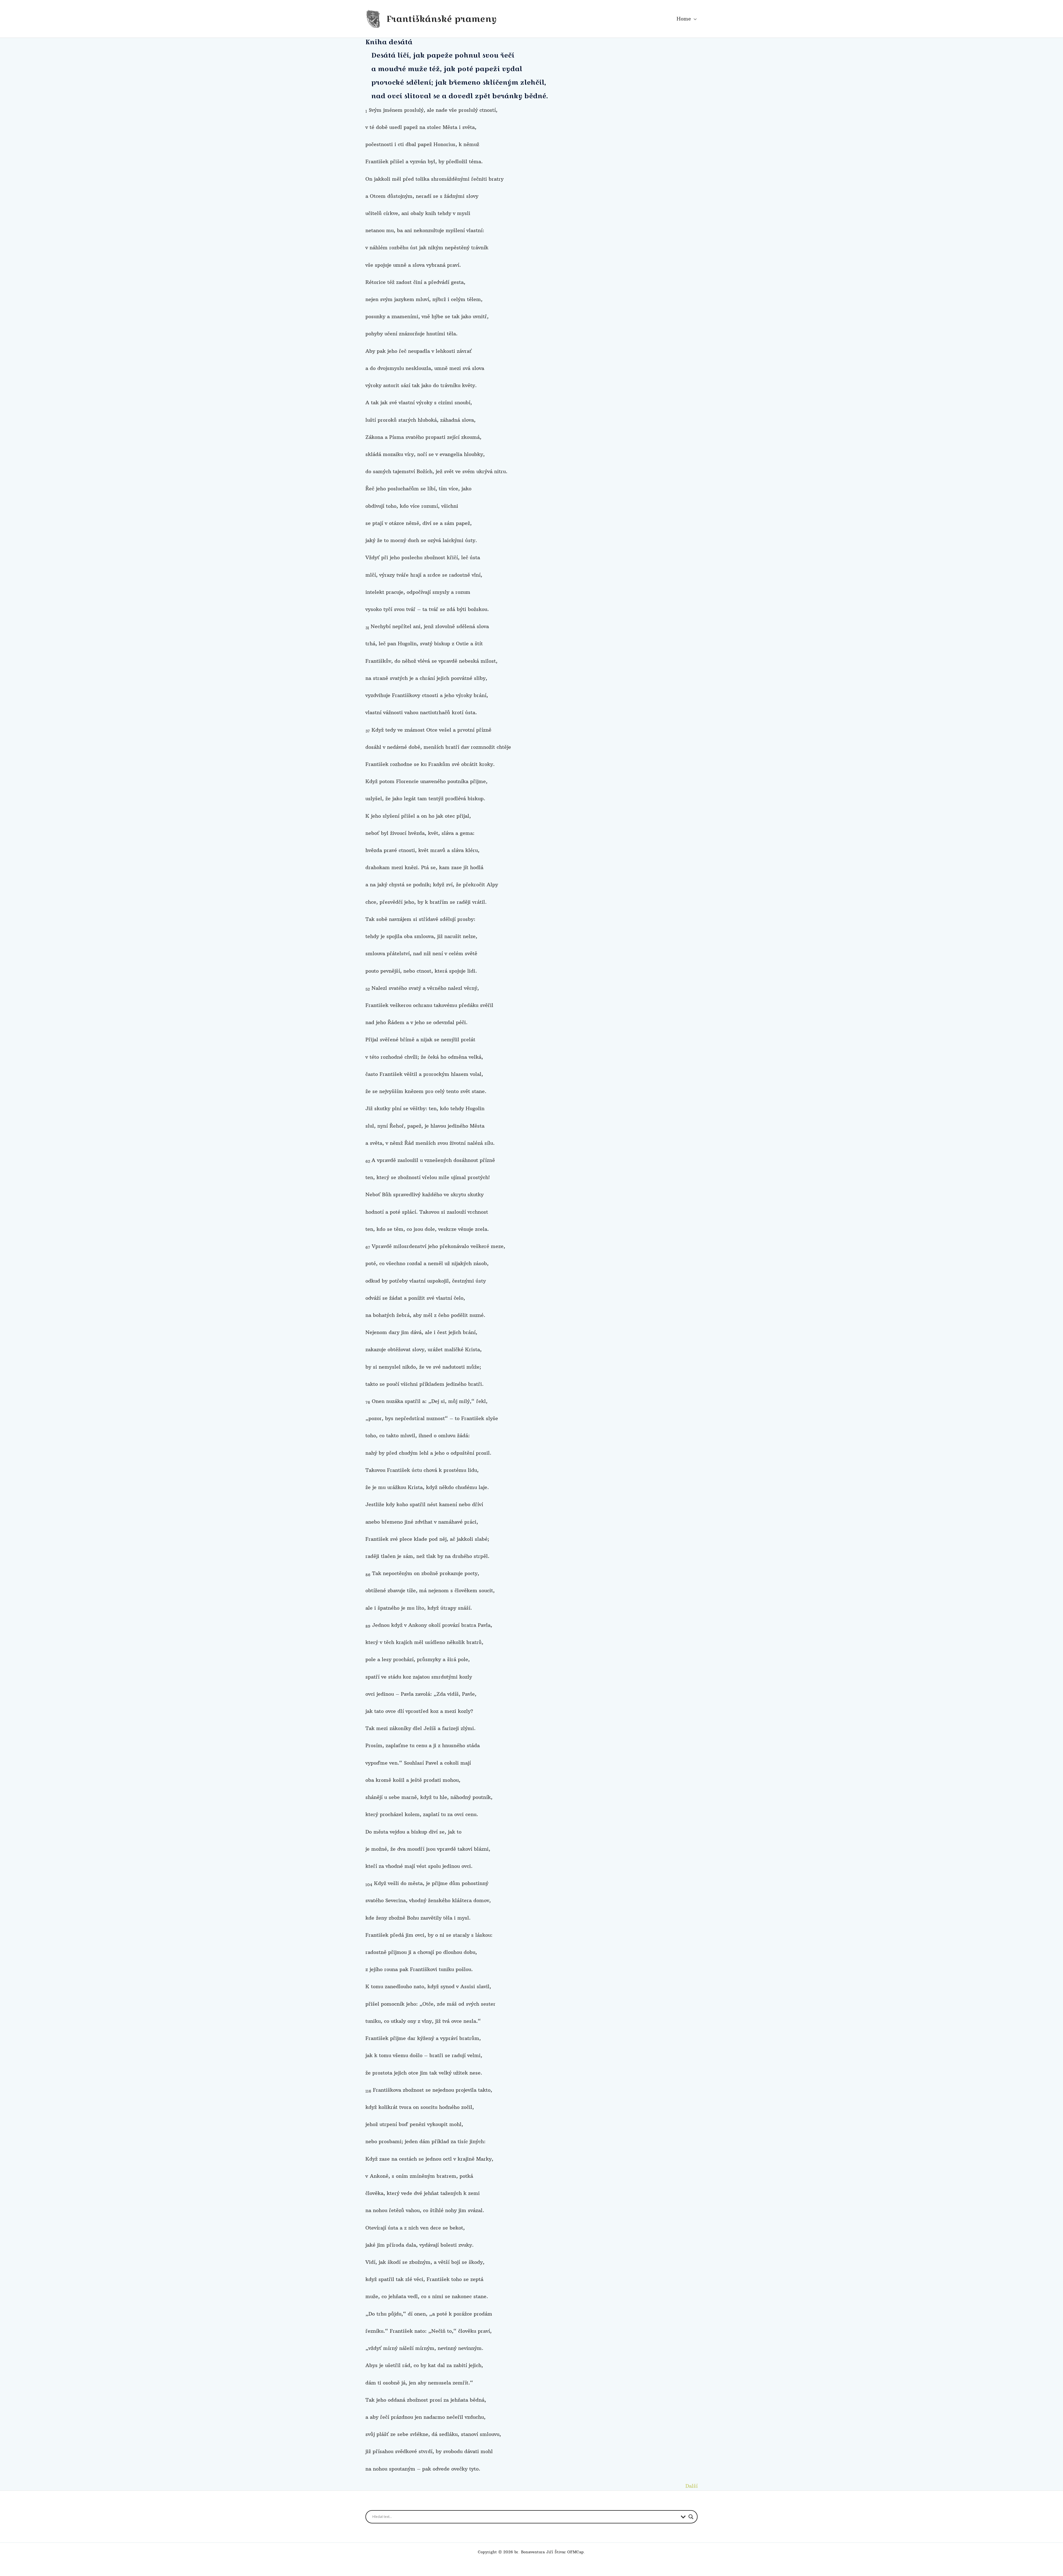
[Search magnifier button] (691, 2517)
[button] (694, 19)
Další (692, 2486)
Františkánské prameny (442, 19)
